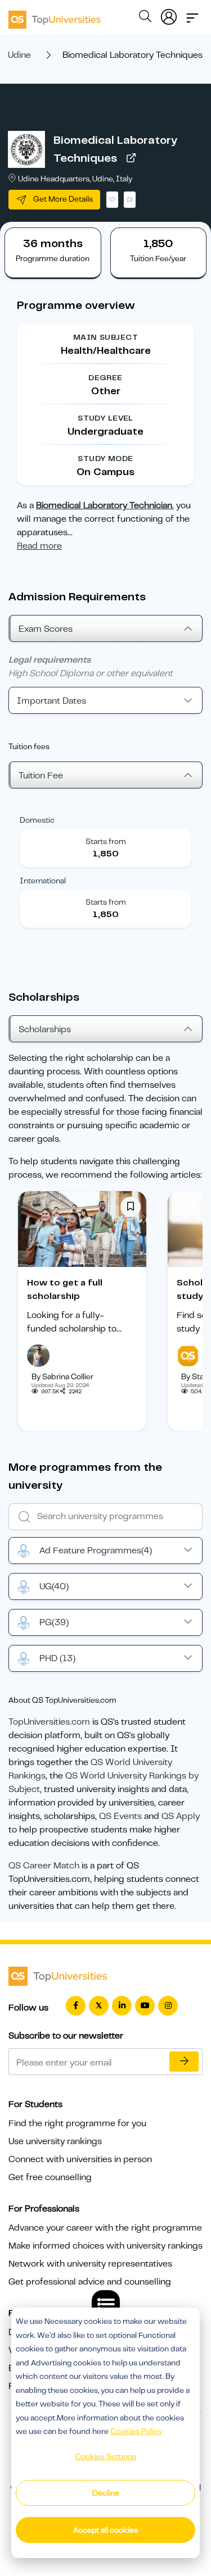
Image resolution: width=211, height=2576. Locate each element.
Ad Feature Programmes (96, 1551)
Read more (39, 546)
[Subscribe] (184, 2062)
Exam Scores (46, 629)
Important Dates (51, 701)
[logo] (55, 16)
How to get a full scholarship (65, 1289)
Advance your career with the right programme (105, 2228)
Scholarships (45, 1029)
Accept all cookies (105, 2530)
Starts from (106, 841)
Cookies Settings (106, 2456)
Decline (106, 2493)
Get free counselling (50, 2177)
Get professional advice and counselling (90, 2282)
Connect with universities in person (80, 2159)
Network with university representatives (90, 2264)
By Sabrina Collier (62, 1376)
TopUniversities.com (49, 1722)
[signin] (169, 15)
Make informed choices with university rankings (105, 2246)
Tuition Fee (41, 776)
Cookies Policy (136, 2431)
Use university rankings (55, 2141)
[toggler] (192, 15)
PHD (57, 1658)
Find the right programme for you (77, 2123)
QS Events (120, 1816)
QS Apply (181, 1816)
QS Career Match (44, 1866)
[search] (145, 18)
